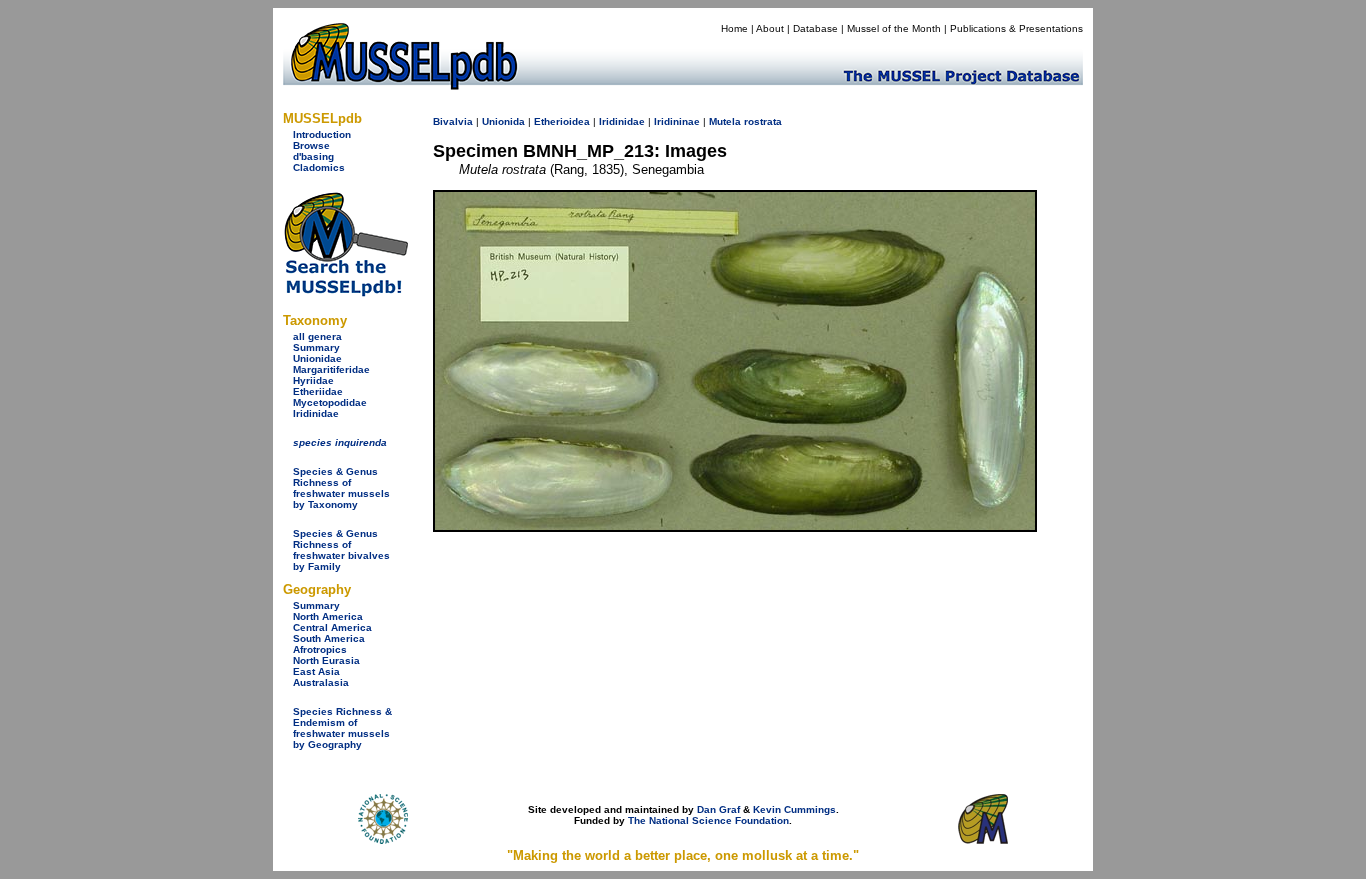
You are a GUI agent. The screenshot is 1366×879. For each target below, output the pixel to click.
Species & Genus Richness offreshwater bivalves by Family (341, 550)
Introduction (322, 134)
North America (328, 616)
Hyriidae (313, 380)
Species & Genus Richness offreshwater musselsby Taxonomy (341, 488)
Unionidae (317, 358)
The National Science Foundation (708, 820)
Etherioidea (562, 121)
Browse (311, 145)
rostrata (763, 121)
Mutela (725, 121)
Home (734, 28)
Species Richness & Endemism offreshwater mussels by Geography (342, 728)
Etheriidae (318, 391)
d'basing (313, 156)
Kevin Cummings (794, 809)
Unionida (503, 121)
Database (815, 28)
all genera (317, 336)
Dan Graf (718, 809)
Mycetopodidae (330, 402)
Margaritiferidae (331, 369)
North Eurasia (326, 660)
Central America (332, 627)
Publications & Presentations (1016, 28)
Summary (316, 347)
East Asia (316, 671)
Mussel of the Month (894, 28)
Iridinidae (316, 413)
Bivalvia (453, 121)
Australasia (321, 682)
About (770, 28)
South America (329, 638)
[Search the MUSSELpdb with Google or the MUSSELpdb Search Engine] (345, 292)
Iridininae (677, 121)
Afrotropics (320, 649)
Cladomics (319, 167)
